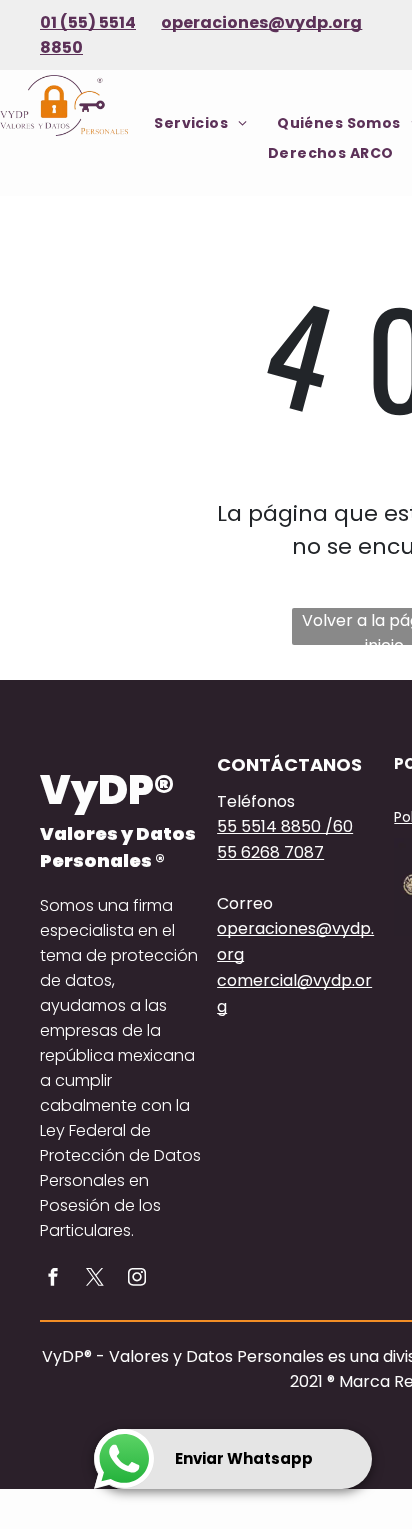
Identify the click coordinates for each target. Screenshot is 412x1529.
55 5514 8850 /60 (285, 826)
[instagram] (137, 1279)
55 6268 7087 (270, 852)
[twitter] (95, 1279)
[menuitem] (200, 123)
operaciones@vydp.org (261, 22)
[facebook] (53, 1279)
